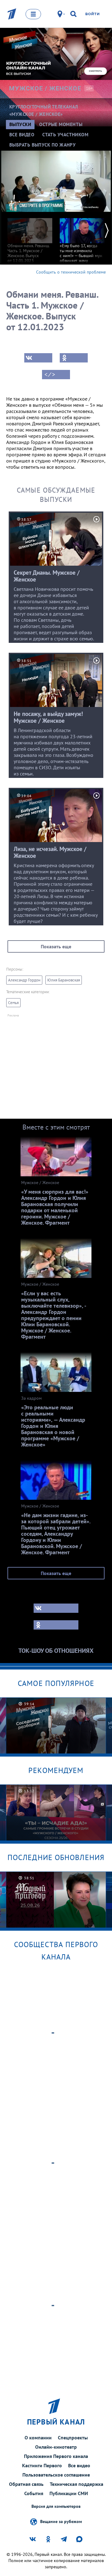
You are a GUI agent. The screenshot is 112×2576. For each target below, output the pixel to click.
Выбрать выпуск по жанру (42, 145)
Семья (13, 1003)
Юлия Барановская (64, 980)
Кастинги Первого (42, 2465)
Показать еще (56, 946)
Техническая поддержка (77, 2484)
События (34, 2493)
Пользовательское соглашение (56, 2475)
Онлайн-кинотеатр (56, 2447)
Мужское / (45, 88)
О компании (38, 2438)
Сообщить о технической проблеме (71, 272)
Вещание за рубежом (61, 2521)
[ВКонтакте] (38, 358)
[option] (30, 237)
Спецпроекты (73, 2438)
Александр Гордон (24, 980)
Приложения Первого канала (56, 2456)
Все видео (79, 2465)
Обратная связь (26, 2484)
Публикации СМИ (69, 2493)
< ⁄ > (50, 375)
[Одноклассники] (74, 358)
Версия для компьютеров (56, 2506)
